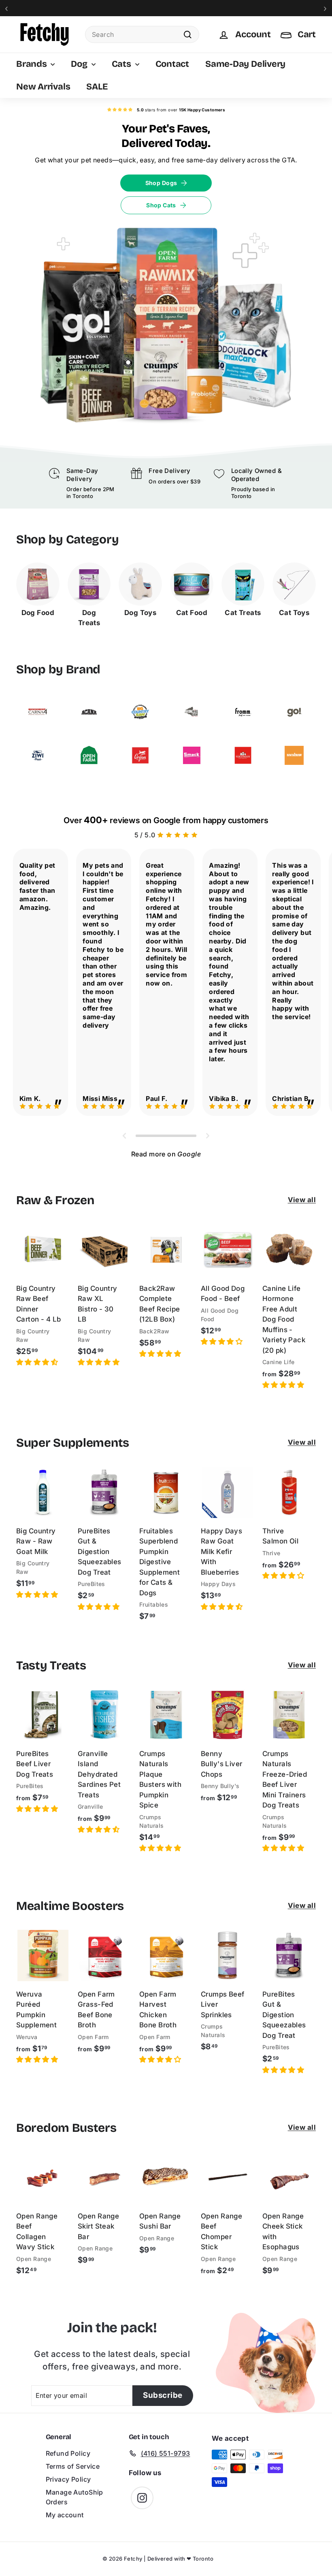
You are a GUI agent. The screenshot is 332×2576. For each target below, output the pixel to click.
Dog (80, 64)
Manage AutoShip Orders (74, 2497)
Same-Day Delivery (245, 64)
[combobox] (142, 34)
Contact (172, 64)
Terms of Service (73, 2466)
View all (302, 1200)
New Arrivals (43, 87)
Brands (32, 64)
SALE (97, 87)
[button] (37, 1362)
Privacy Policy (68, 2479)
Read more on (166, 1154)
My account (65, 2515)
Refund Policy (68, 2453)
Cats (122, 64)
